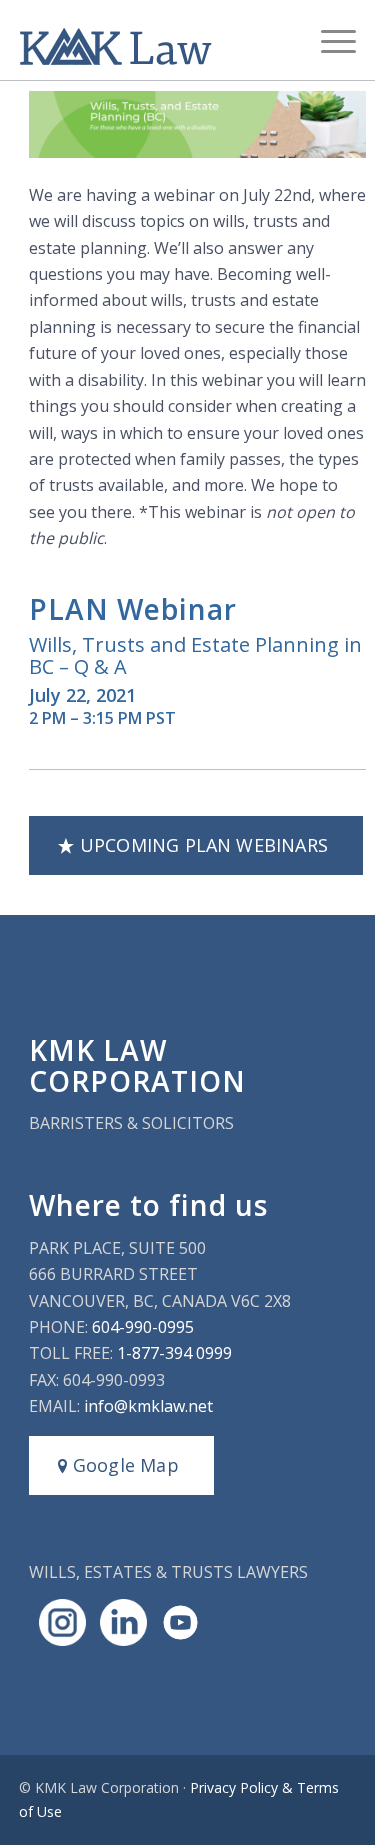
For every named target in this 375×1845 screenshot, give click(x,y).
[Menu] (328, 40)
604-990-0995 (143, 1327)
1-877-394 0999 (174, 1353)
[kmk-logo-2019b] (154, 40)
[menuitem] (328, 40)
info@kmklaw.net (148, 1406)
